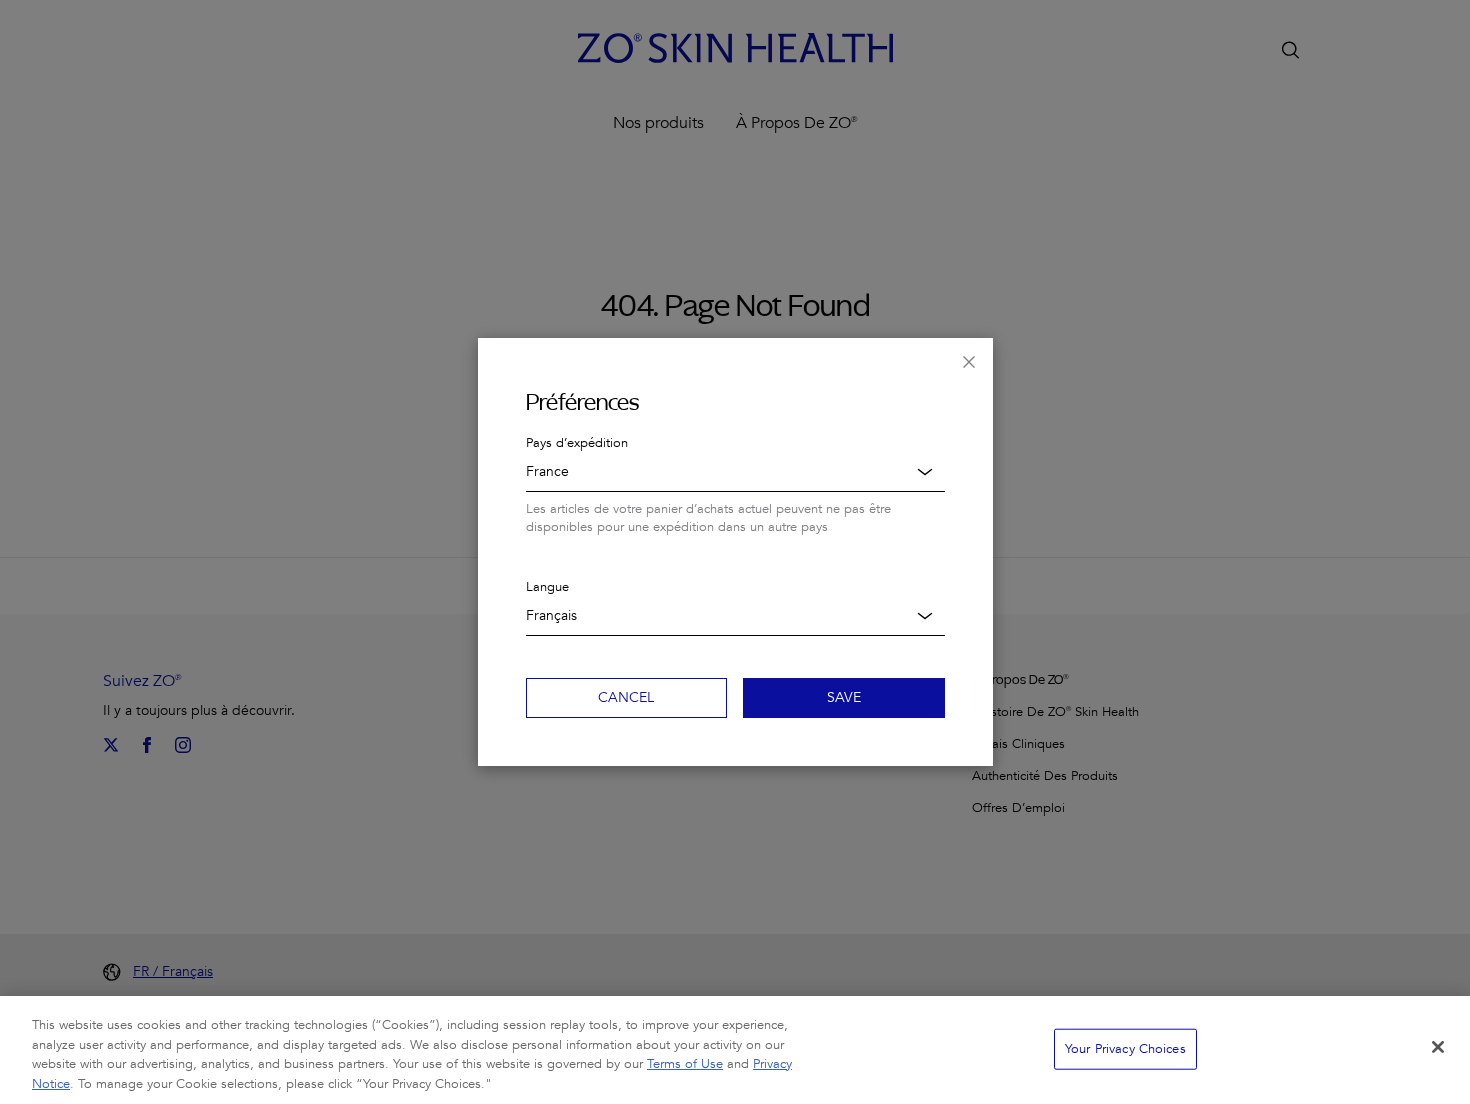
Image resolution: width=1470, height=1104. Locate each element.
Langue (547, 587)
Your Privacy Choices (1125, 1049)
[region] (735, 1050)
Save (844, 697)
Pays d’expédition (577, 443)
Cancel (626, 697)
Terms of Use (685, 1064)
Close (969, 362)
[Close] (1438, 1047)
